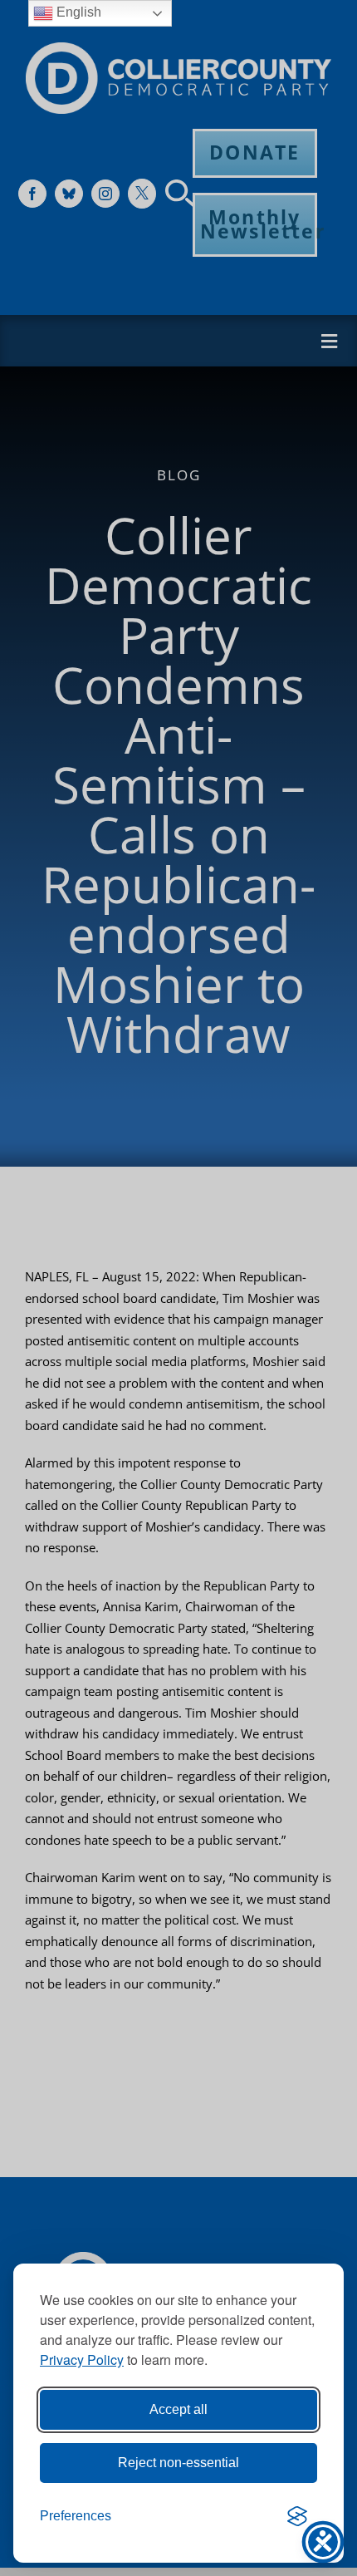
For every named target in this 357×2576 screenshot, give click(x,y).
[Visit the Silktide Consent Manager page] (297, 2516)
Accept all (178, 2409)
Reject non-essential (178, 2463)
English (77, 12)
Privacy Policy (82, 2360)
